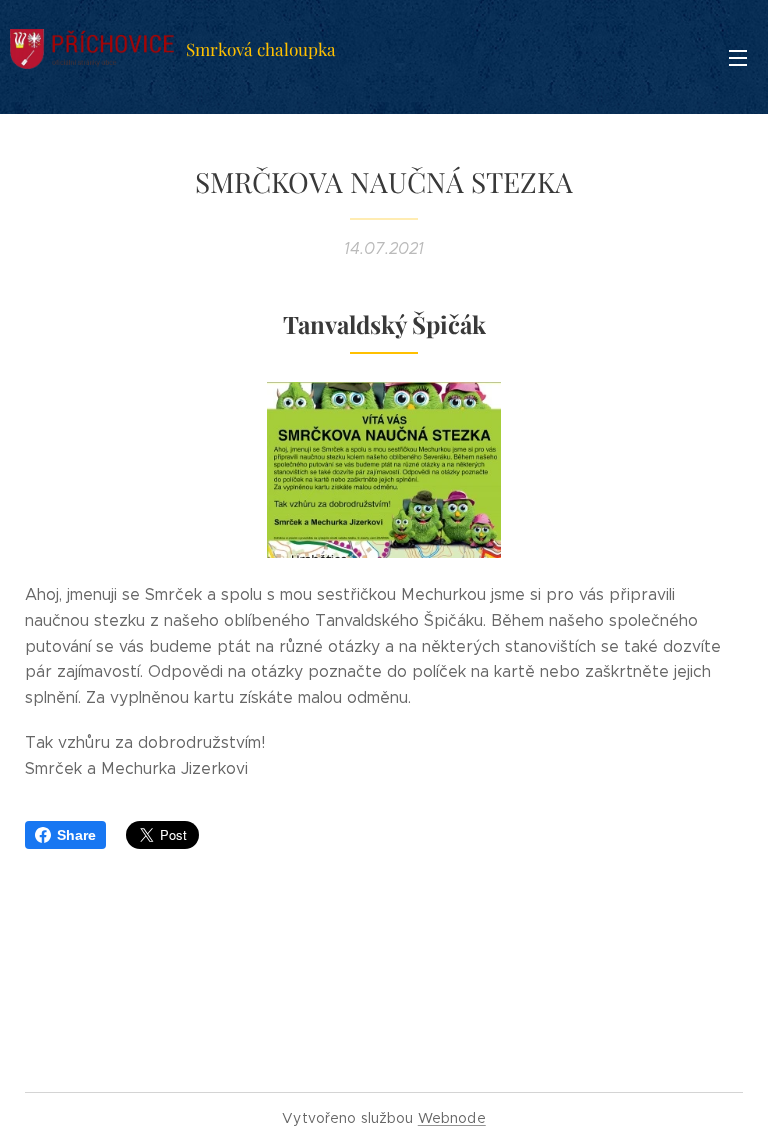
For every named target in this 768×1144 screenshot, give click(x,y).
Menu (738, 57)
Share (76, 835)
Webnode (452, 1118)
